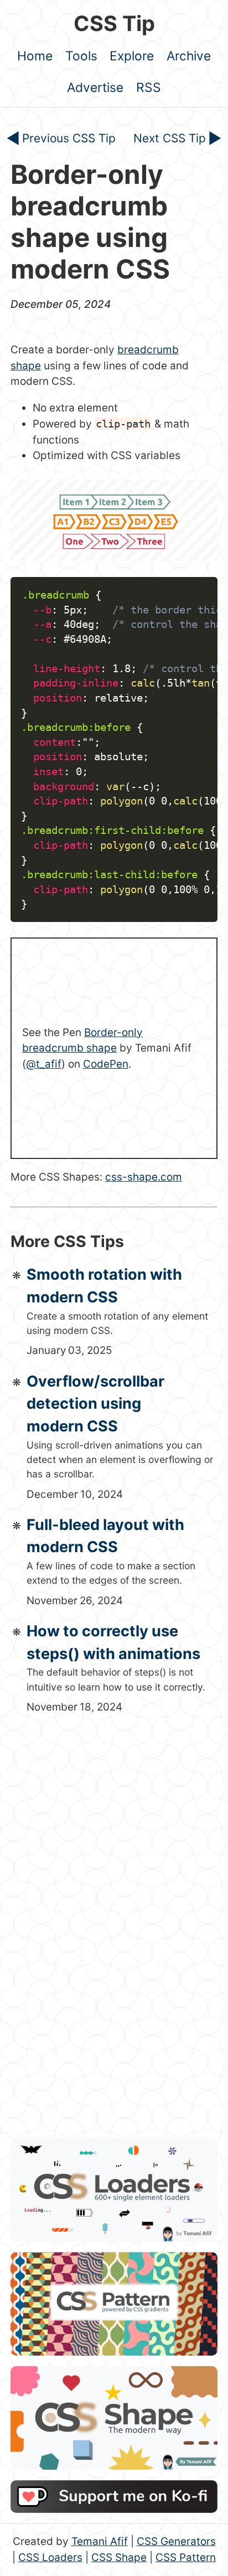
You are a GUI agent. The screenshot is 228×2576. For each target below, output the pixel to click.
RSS (149, 87)
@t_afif (44, 1064)
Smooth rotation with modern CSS (104, 1286)
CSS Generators (176, 2541)
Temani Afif (100, 2541)
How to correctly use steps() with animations (113, 1642)
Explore (132, 56)
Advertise (95, 87)
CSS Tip (114, 23)
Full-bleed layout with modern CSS (105, 1536)
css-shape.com (144, 1177)
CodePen (106, 1064)
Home (35, 56)
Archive (189, 56)
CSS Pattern (186, 2557)
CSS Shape (119, 2557)
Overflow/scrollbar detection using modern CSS (95, 1404)
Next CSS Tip (170, 138)
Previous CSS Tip (69, 138)
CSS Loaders (50, 2557)
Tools (81, 56)
